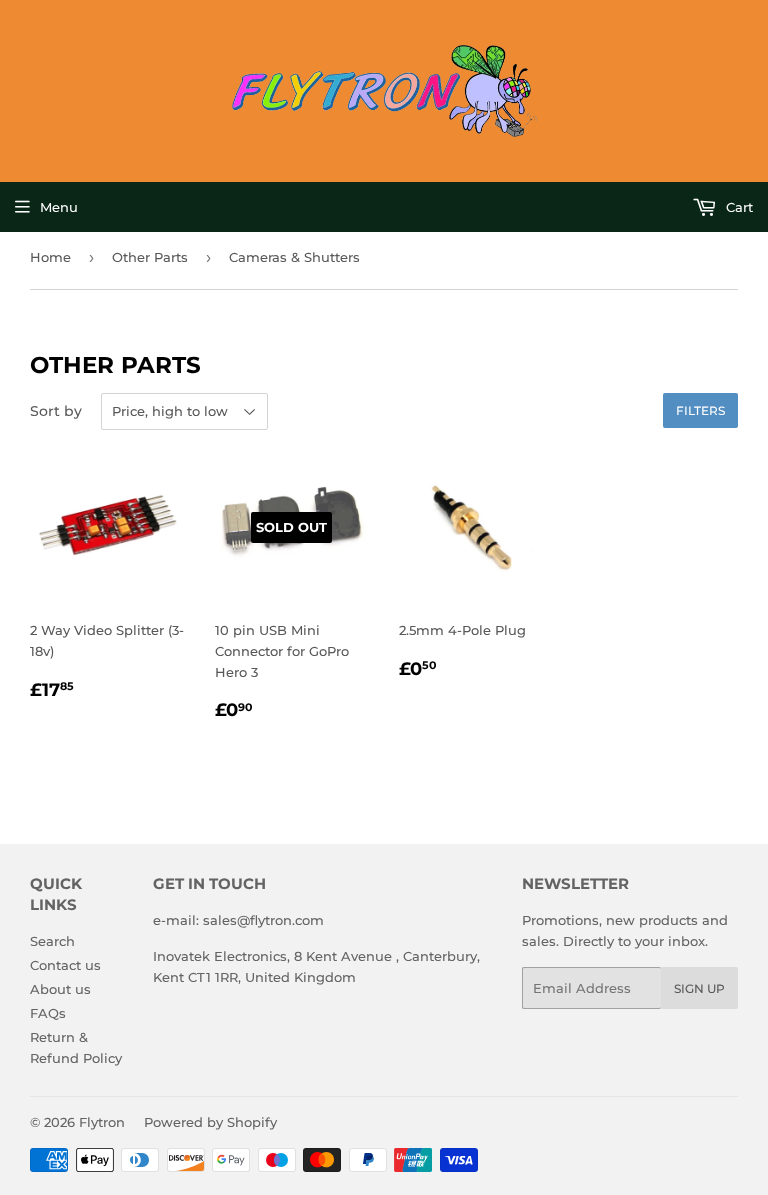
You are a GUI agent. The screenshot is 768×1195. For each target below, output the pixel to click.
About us (60, 989)
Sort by (56, 411)
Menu (59, 207)
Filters (700, 410)
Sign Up (699, 988)
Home (50, 257)
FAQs (48, 1013)
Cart (737, 207)
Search (52, 941)
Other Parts (150, 257)
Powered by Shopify (210, 1122)
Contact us (65, 965)
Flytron (102, 1122)
